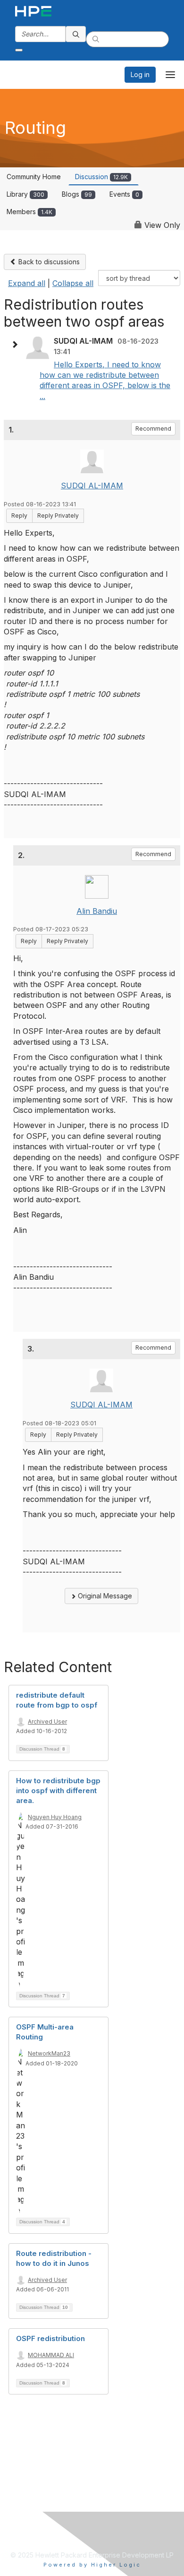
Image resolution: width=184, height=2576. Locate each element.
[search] (76, 34)
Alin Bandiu (97, 911)
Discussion (101, 177)
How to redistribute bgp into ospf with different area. (58, 1791)
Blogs (77, 194)
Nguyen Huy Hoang (55, 1817)
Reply (19, 516)
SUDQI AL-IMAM (92, 486)
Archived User (47, 1722)
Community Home (34, 177)
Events (124, 194)
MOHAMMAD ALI (51, 2355)
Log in (140, 74)
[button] (17, 345)
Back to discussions (48, 262)
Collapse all (73, 283)
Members (29, 212)
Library (25, 194)
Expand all (27, 283)
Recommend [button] (153, 429)
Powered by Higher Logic (92, 2565)
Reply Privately (58, 516)
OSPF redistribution (50, 2338)
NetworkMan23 (49, 2053)
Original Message (104, 1596)
